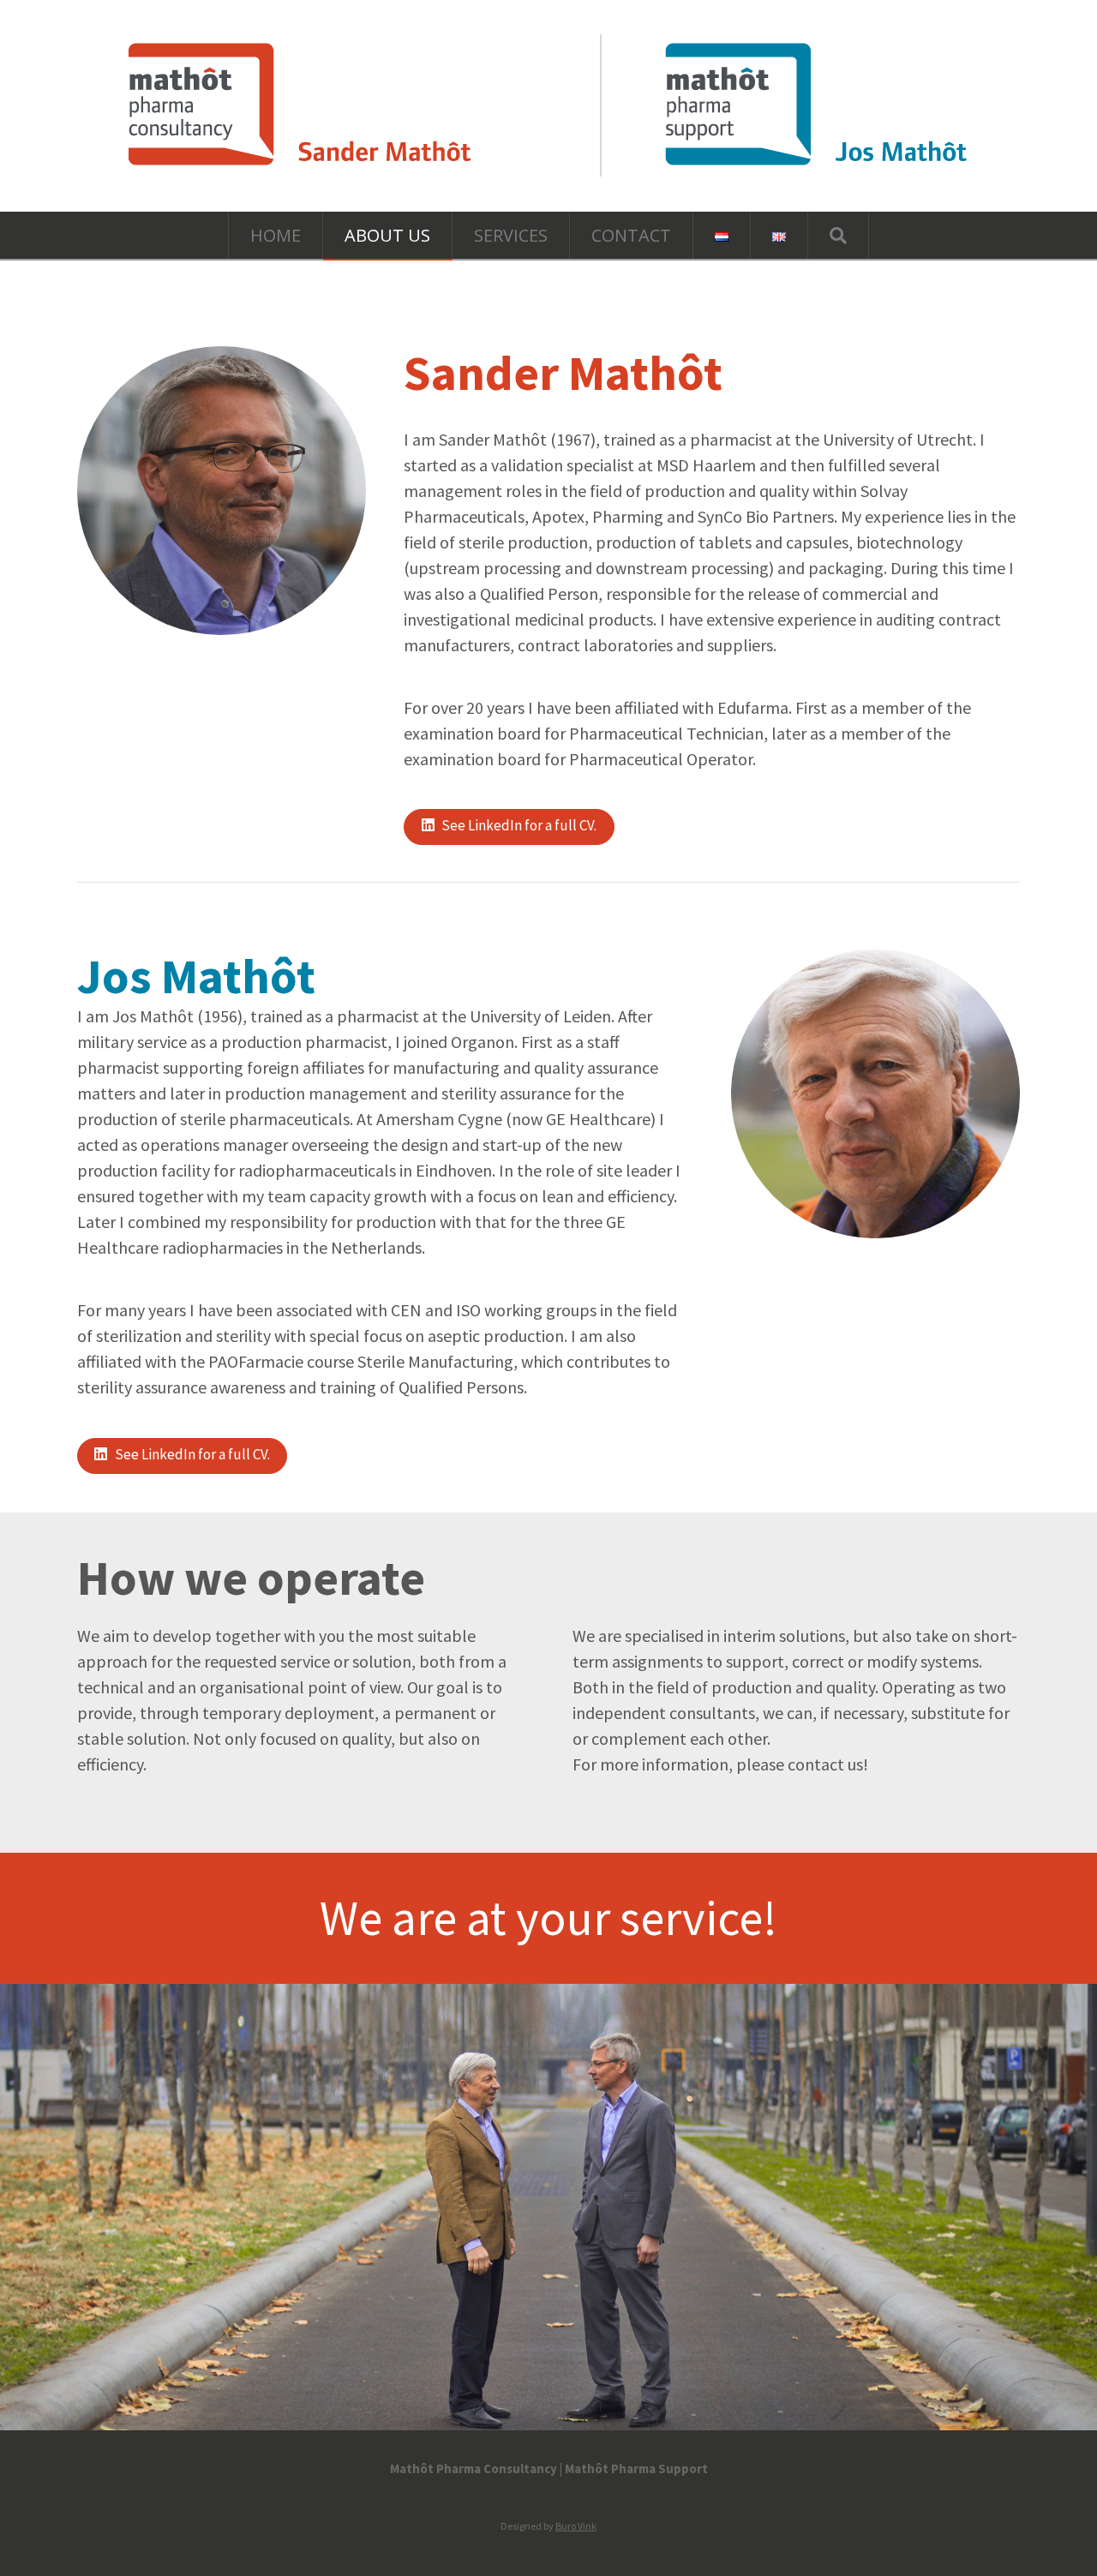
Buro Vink (576, 2526)
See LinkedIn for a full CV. (519, 825)
